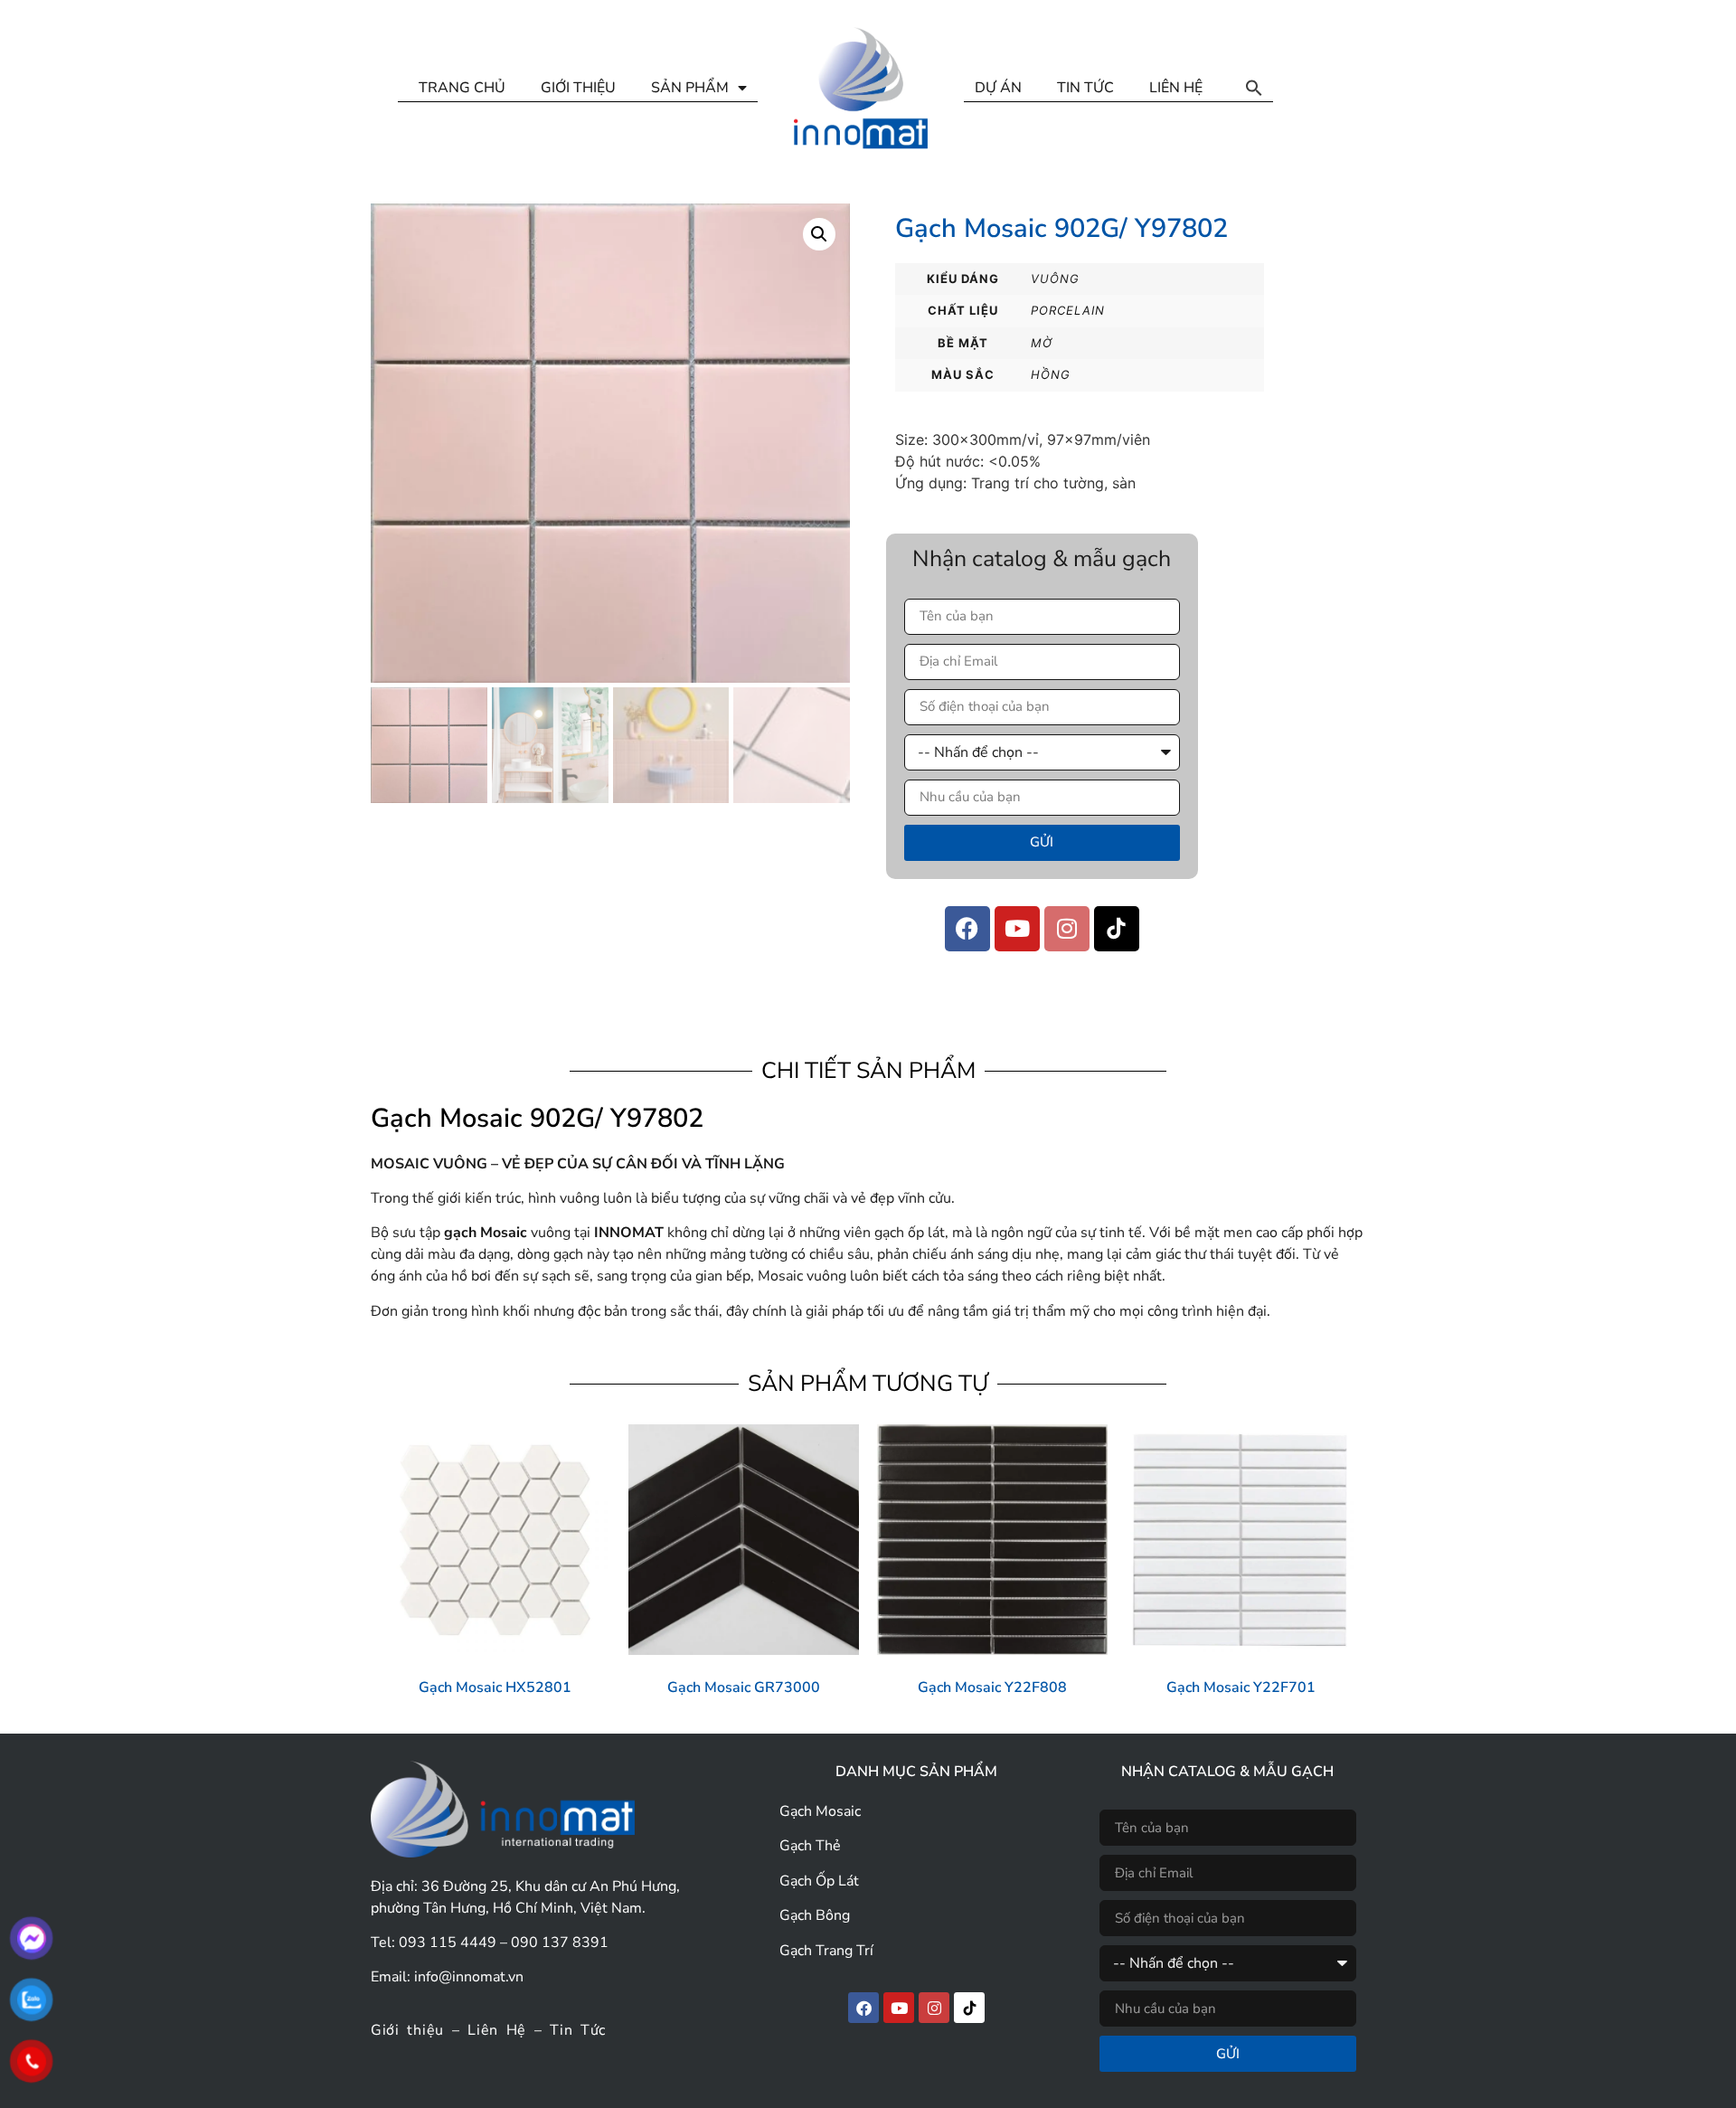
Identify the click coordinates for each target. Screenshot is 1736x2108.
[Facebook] (967, 929)
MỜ (1042, 343)
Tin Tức (578, 2030)
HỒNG (1051, 374)
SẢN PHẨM (690, 88)
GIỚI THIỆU (578, 88)
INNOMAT (629, 1233)
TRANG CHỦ (462, 88)
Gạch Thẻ (810, 1846)
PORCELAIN (1068, 310)
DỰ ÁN (998, 88)
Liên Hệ (497, 2030)
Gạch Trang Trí (826, 1951)
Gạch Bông (815, 1915)
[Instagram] (1067, 929)
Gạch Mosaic (820, 1811)
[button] (1254, 88)
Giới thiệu (407, 2030)
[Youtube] (1017, 929)
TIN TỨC (1085, 88)
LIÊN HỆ (1176, 88)
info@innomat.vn (469, 1977)
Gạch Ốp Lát (819, 1881)
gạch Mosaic (486, 1233)
